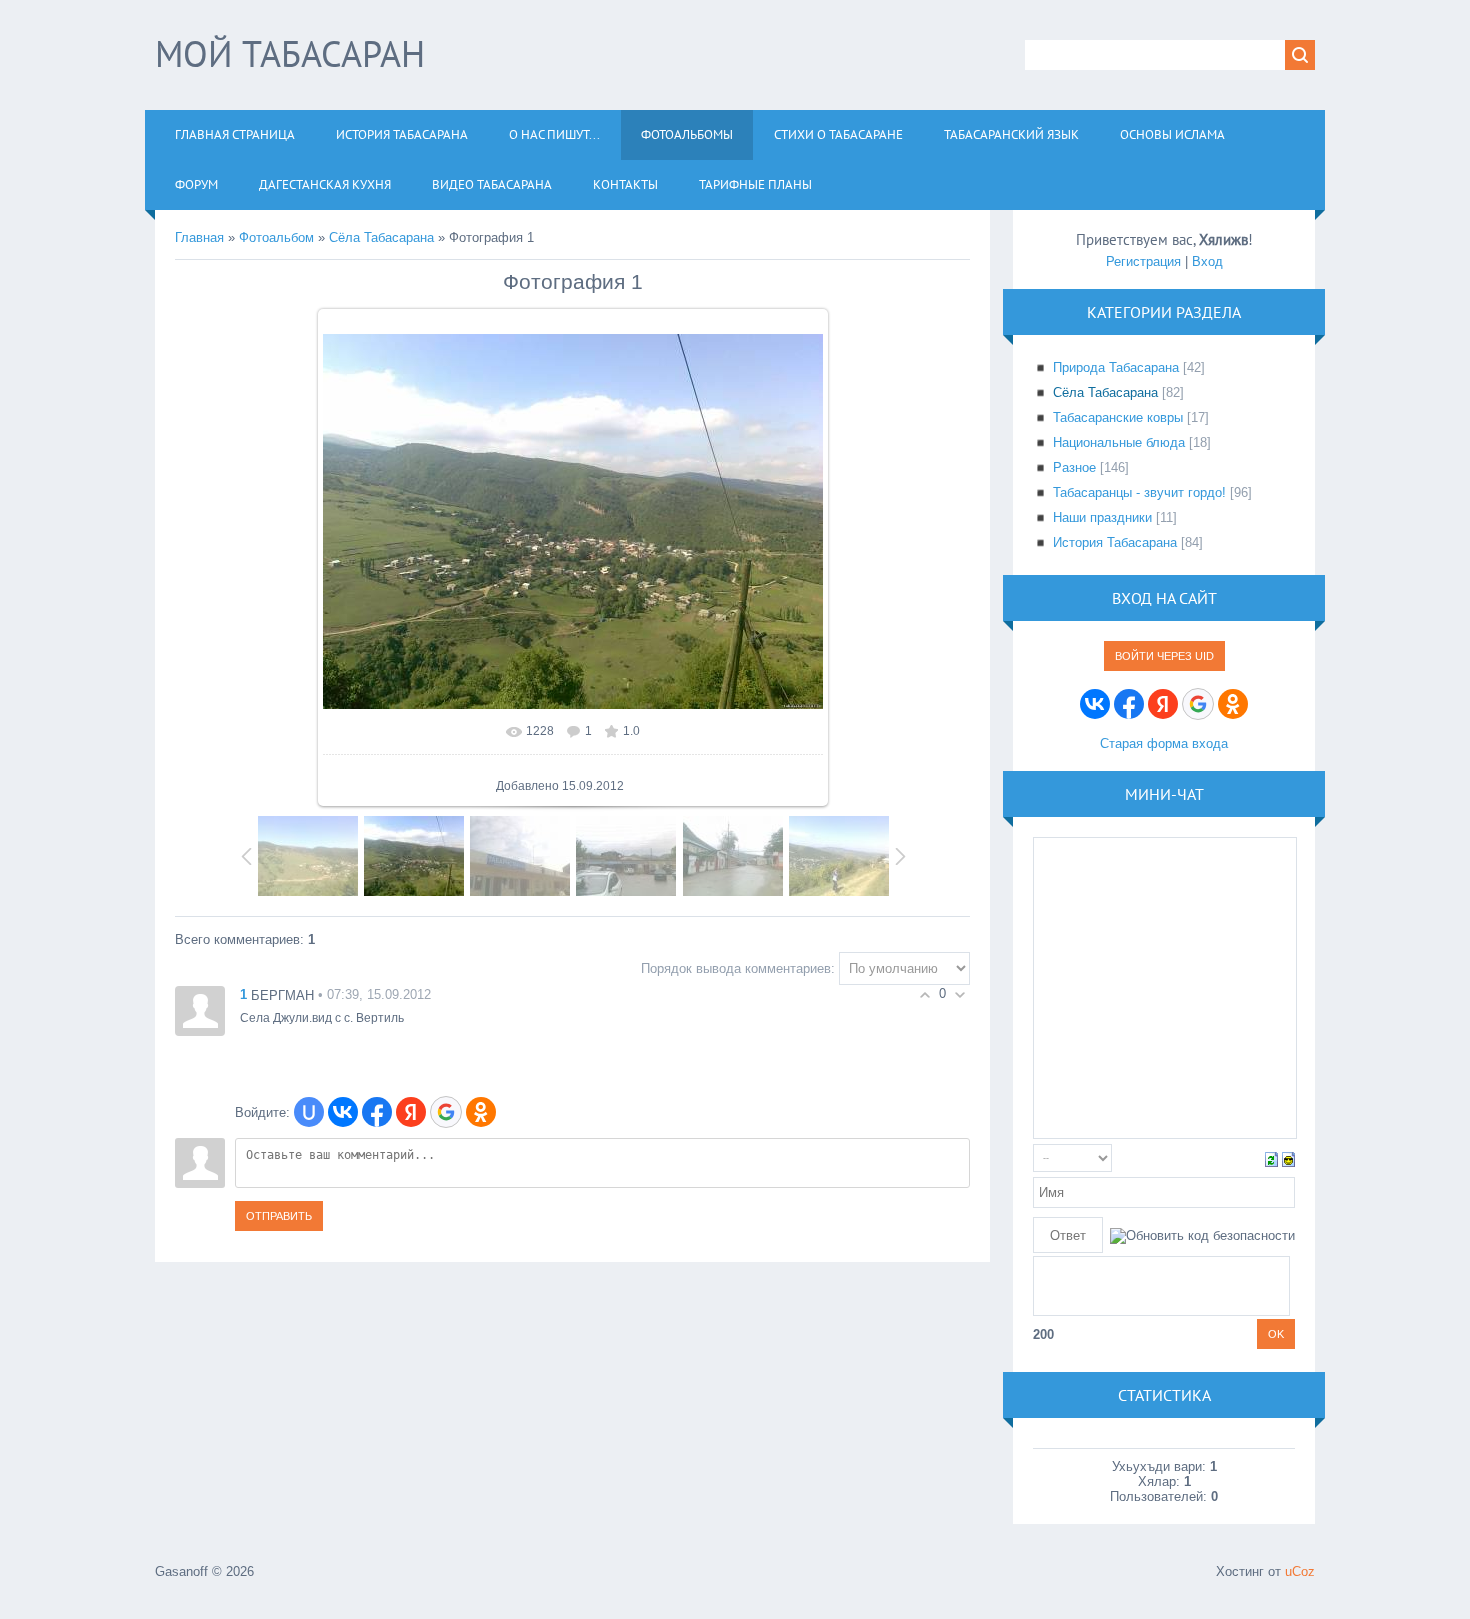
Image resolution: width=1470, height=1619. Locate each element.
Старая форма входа (1164, 743)
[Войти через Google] (446, 1112)
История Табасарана (1115, 542)
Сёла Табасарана (381, 237)
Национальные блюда (1119, 442)
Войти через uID (1164, 656)
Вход (1207, 261)
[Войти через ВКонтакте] (343, 1112)
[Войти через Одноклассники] (481, 1112)
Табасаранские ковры (1118, 417)
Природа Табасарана (1116, 367)
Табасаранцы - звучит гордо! (1139, 492)
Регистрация (1143, 261)
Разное (1074, 467)
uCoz (1300, 1571)
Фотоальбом (276, 237)
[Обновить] (1271, 1157)
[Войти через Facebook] (377, 1112)
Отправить (279, 1216)
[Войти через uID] (309, 1112)
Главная (199, 237)
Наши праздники (1102, 517)
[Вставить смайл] (1288, 1157)
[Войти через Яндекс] (411, 1112)
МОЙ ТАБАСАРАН (290, 53)
